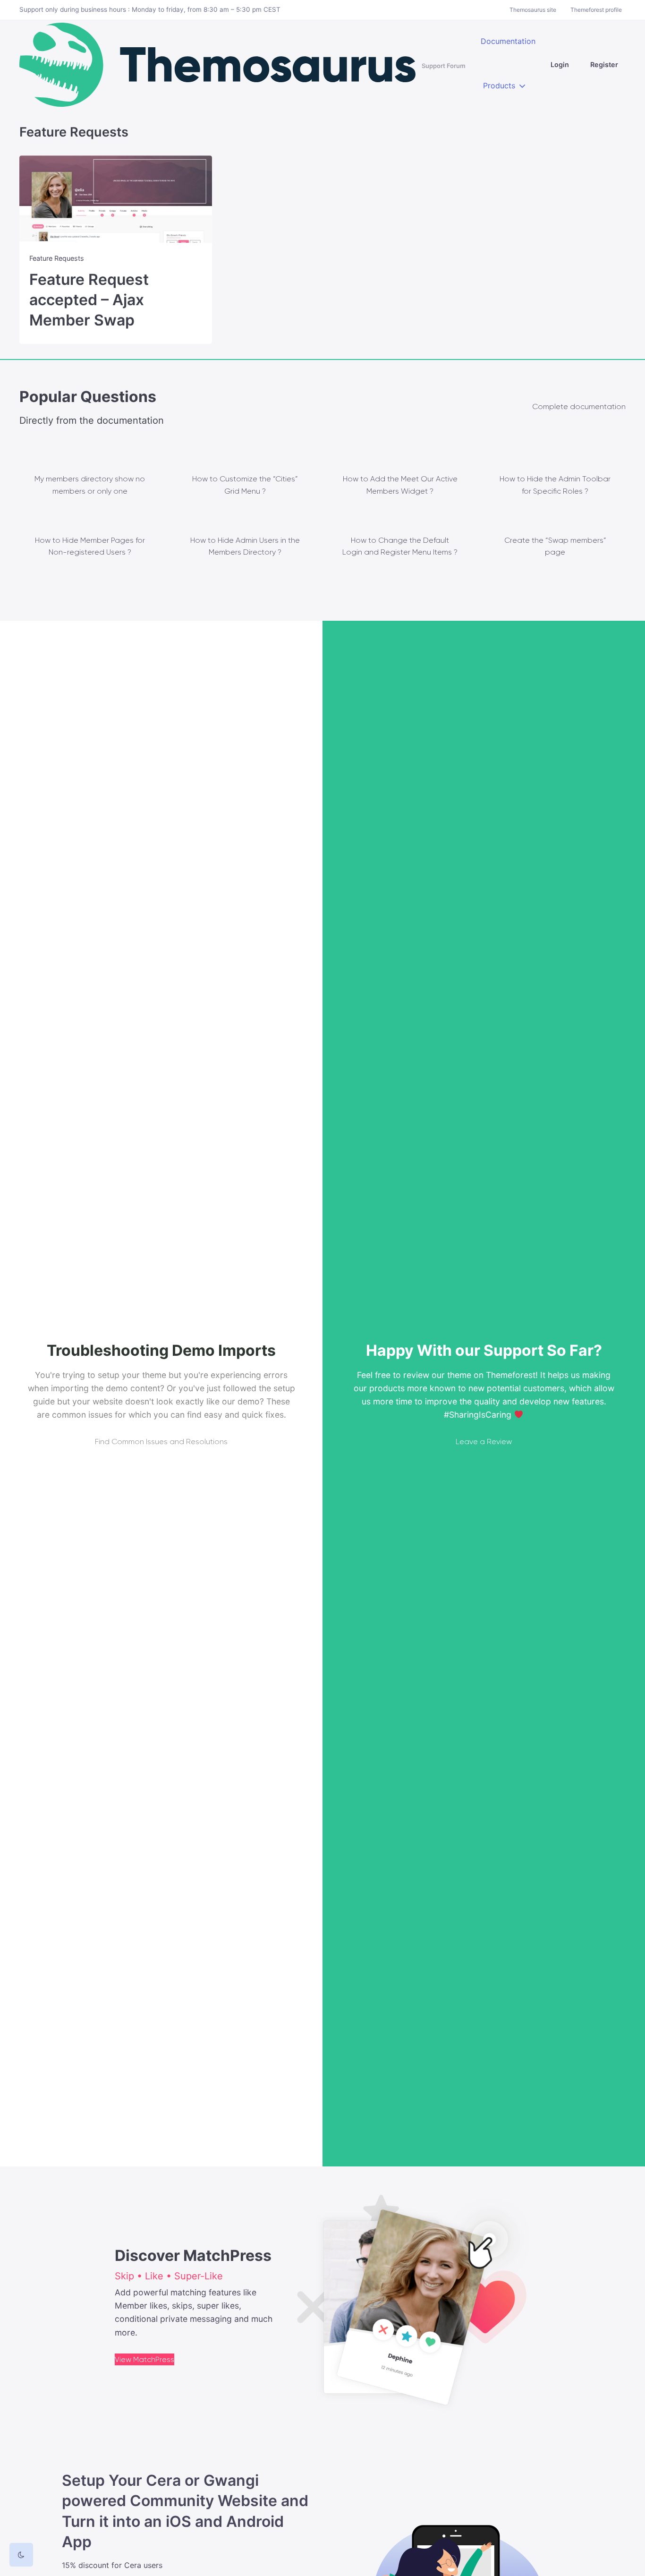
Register (604, 64)
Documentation (508, 41)
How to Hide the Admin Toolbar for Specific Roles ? (555, 485)
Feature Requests (57, 258)
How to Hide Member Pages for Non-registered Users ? (90, 546)
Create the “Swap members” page (555, 546)
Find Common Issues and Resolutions (161, 1442)
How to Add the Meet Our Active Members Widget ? (400, 485)
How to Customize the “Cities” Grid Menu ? (245, 485)
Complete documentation (579, 407)
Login (560, 64)
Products (499, 86)
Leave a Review (484, 1442)
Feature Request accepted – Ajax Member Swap (89, 300)
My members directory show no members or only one (90, 485)
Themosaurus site (533, 10)
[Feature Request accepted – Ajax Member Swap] (116, 199)
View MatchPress (144, 2359)
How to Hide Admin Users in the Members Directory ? (245, 546)
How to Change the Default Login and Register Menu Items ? (400, 546)
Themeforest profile (596, 10)
